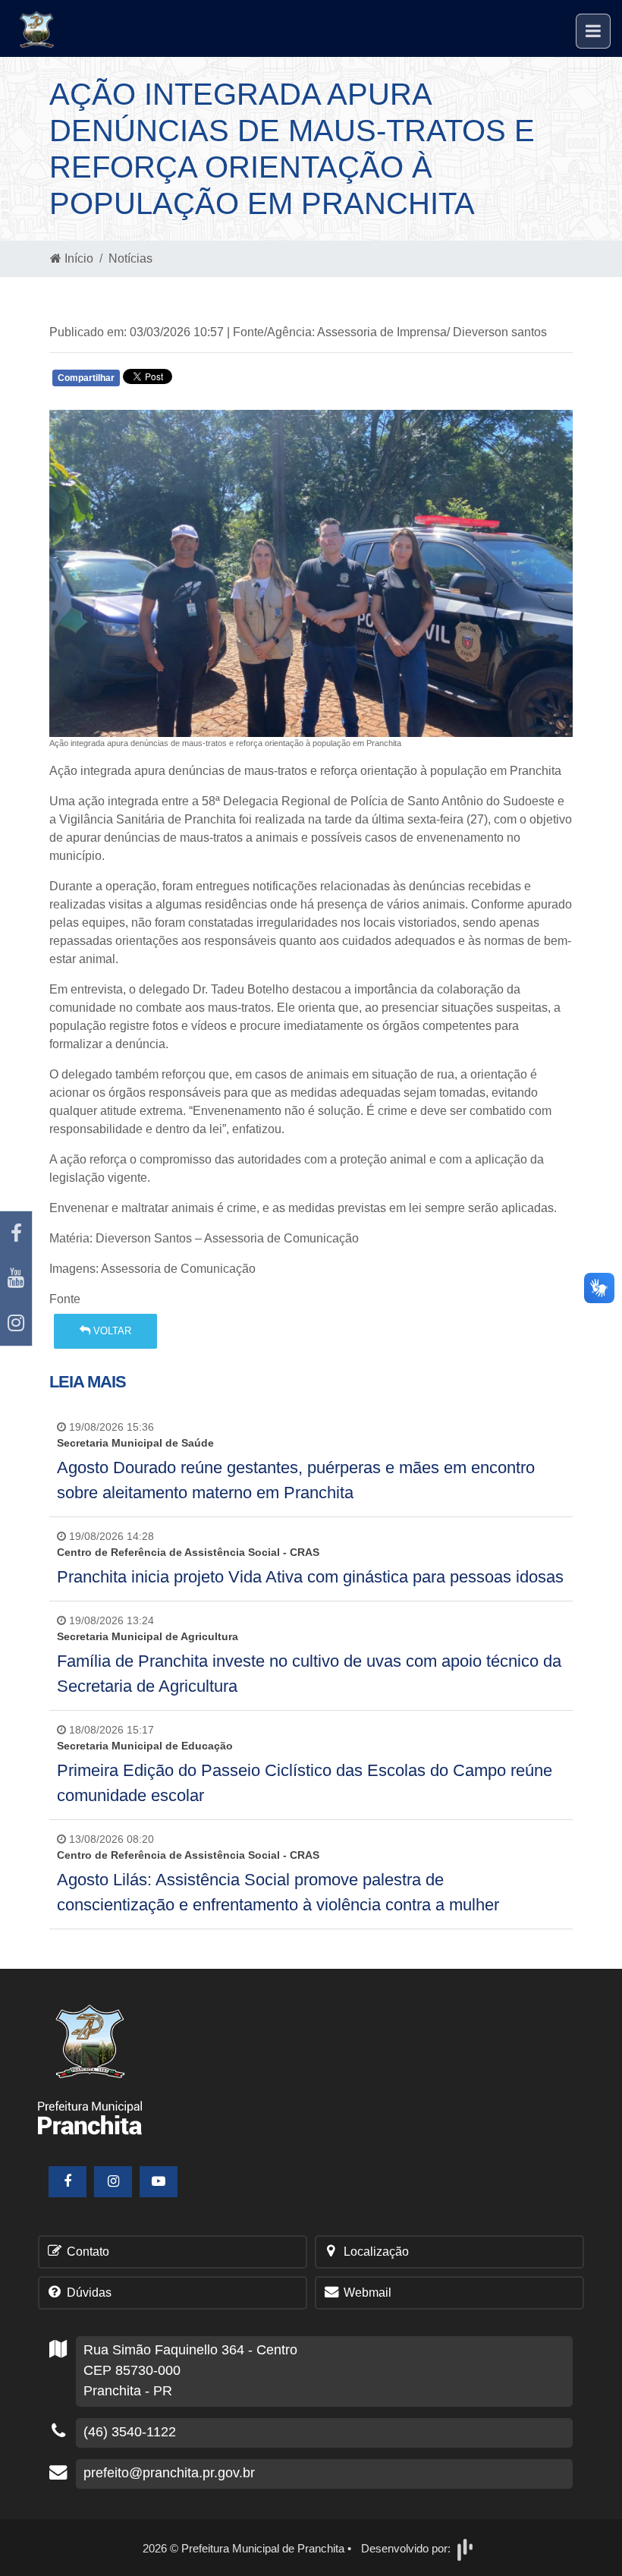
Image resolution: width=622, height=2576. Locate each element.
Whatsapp (229, 381)
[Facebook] (16, 1234)
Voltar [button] (111, 1331)
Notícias (130, 258)
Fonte (65, 1299)
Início (77, 258)
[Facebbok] (68, 2182)
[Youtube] (16, 1279)
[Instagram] (16, 1323)
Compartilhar (86, 378)
